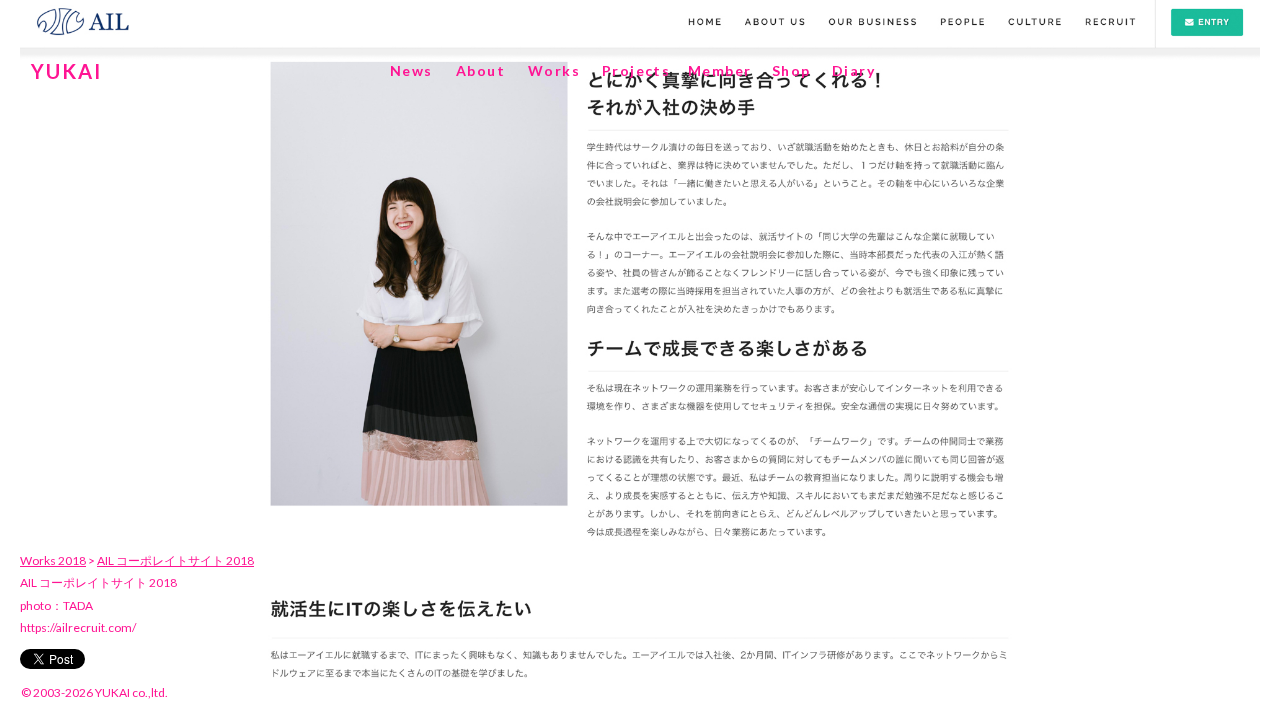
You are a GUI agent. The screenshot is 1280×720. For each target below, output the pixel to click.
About (480, 70)
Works (554, 70)
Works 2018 (53, 560)
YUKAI (66, 71)
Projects (636, 70)
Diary (853, 70)
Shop (791, 70)
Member (719, 70)
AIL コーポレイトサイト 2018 (175, 560)
